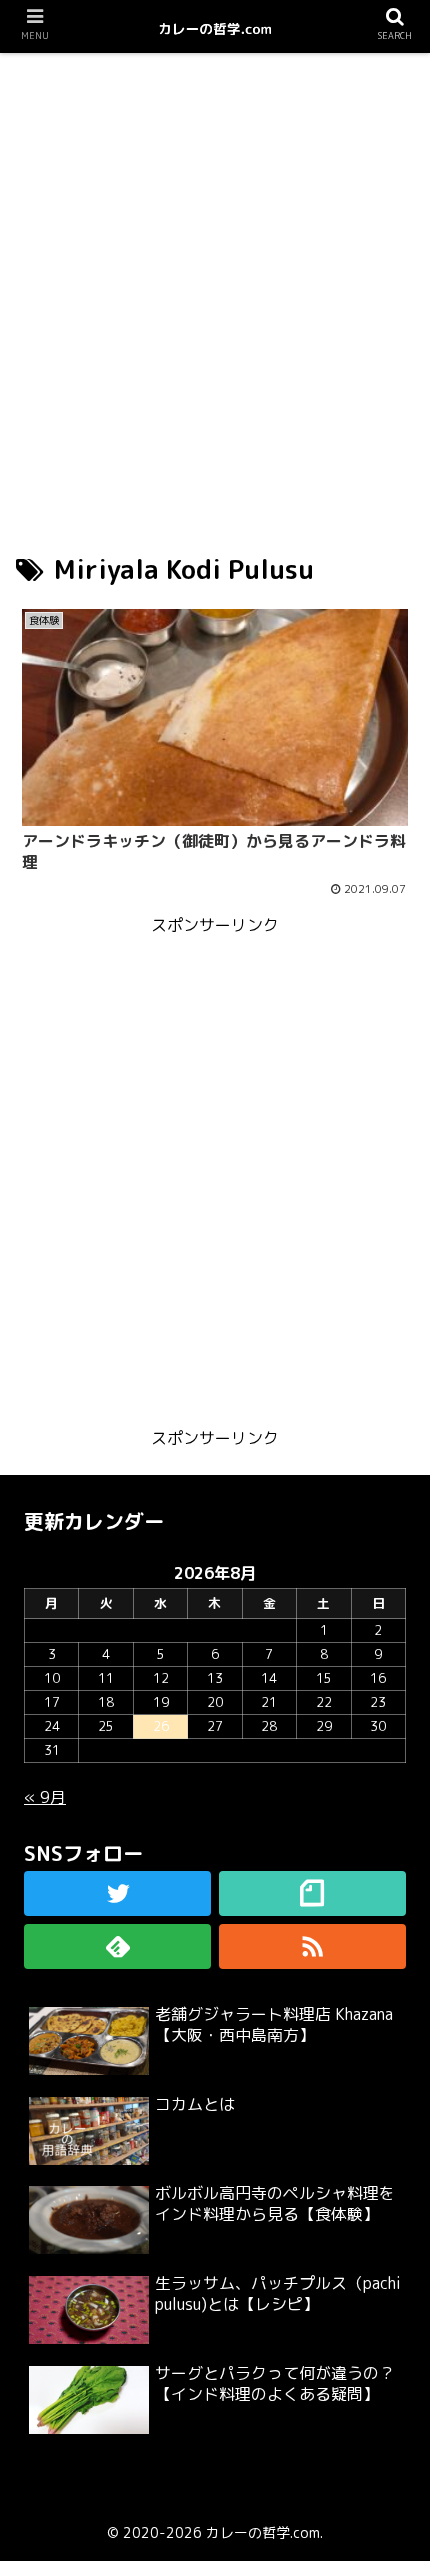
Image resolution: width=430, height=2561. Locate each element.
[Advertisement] (215, 284)
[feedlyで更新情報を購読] (117, 1946)
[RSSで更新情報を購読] (312, 1946)
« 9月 (45, 1797)
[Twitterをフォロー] (117, 1893)
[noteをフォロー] (312, 1893)
